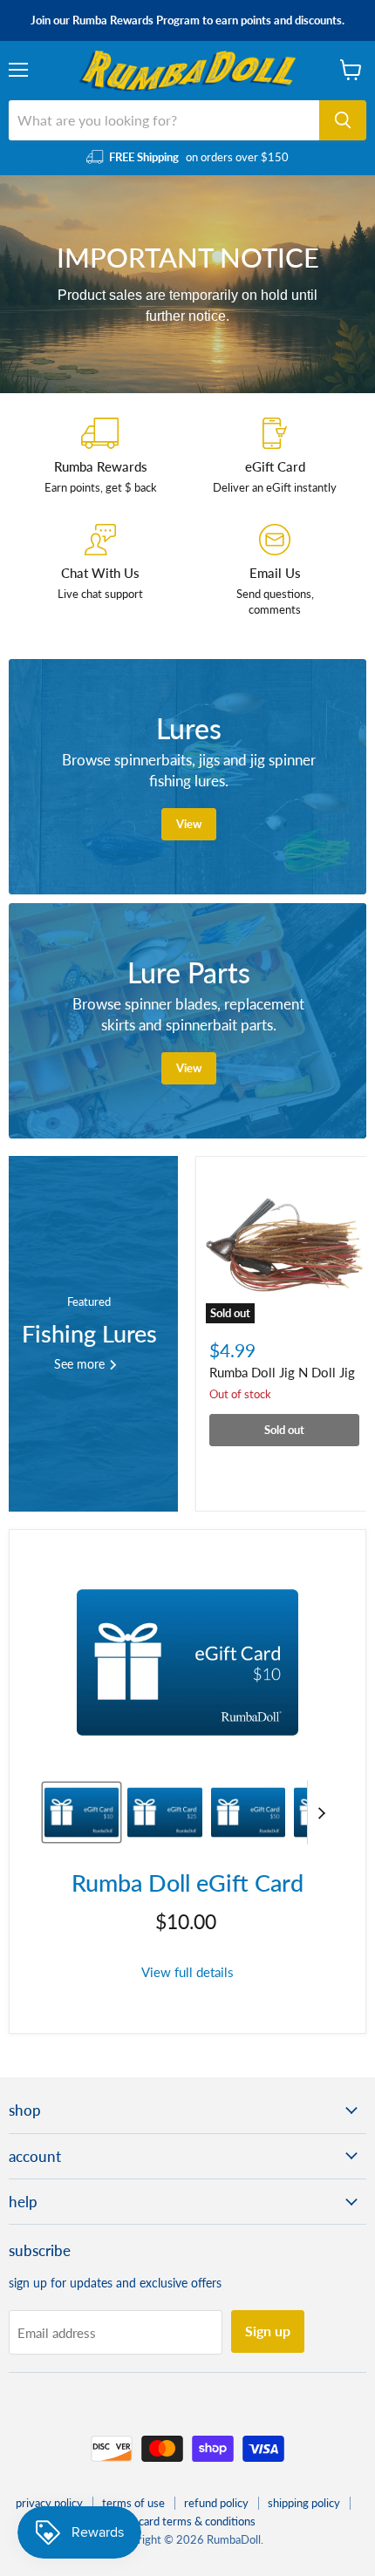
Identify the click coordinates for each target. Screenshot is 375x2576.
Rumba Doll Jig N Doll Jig (282, 1372)
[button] (82, 1812)
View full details (187, 1972)
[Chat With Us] (100, 571)
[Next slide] (321, 1812)
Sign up (268, 2331)
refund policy (216, 2503)
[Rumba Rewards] (100, 456)
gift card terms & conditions (187, 2521)
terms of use (133, 2503)
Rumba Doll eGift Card (187, 1883)
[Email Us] (275, 571)
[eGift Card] (275, 456)
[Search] (343, 120)
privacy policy (49, 2503)
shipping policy (304, 2503)
